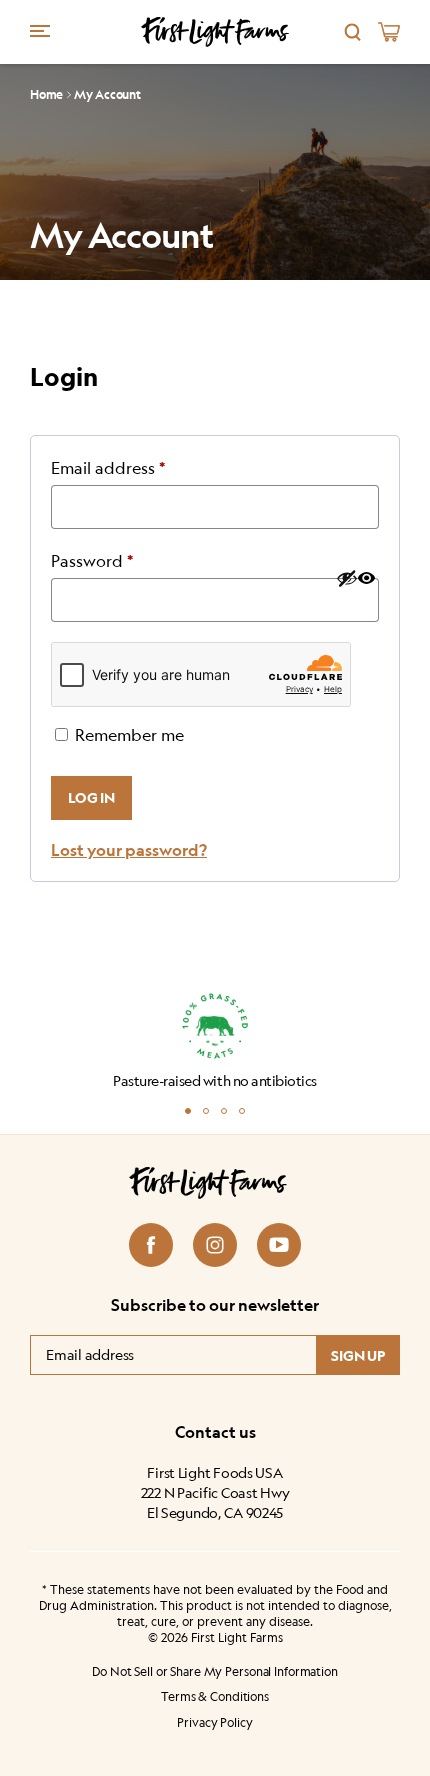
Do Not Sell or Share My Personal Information (215, 1671)
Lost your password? (129, 850)
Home (46, 94)
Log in (91, 797)
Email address (142, 467)
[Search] (353, 32)
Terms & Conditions (215, 1696)
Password (126, 560)
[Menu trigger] (40, 30)
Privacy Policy (214, 1722)
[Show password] (355, 578)
